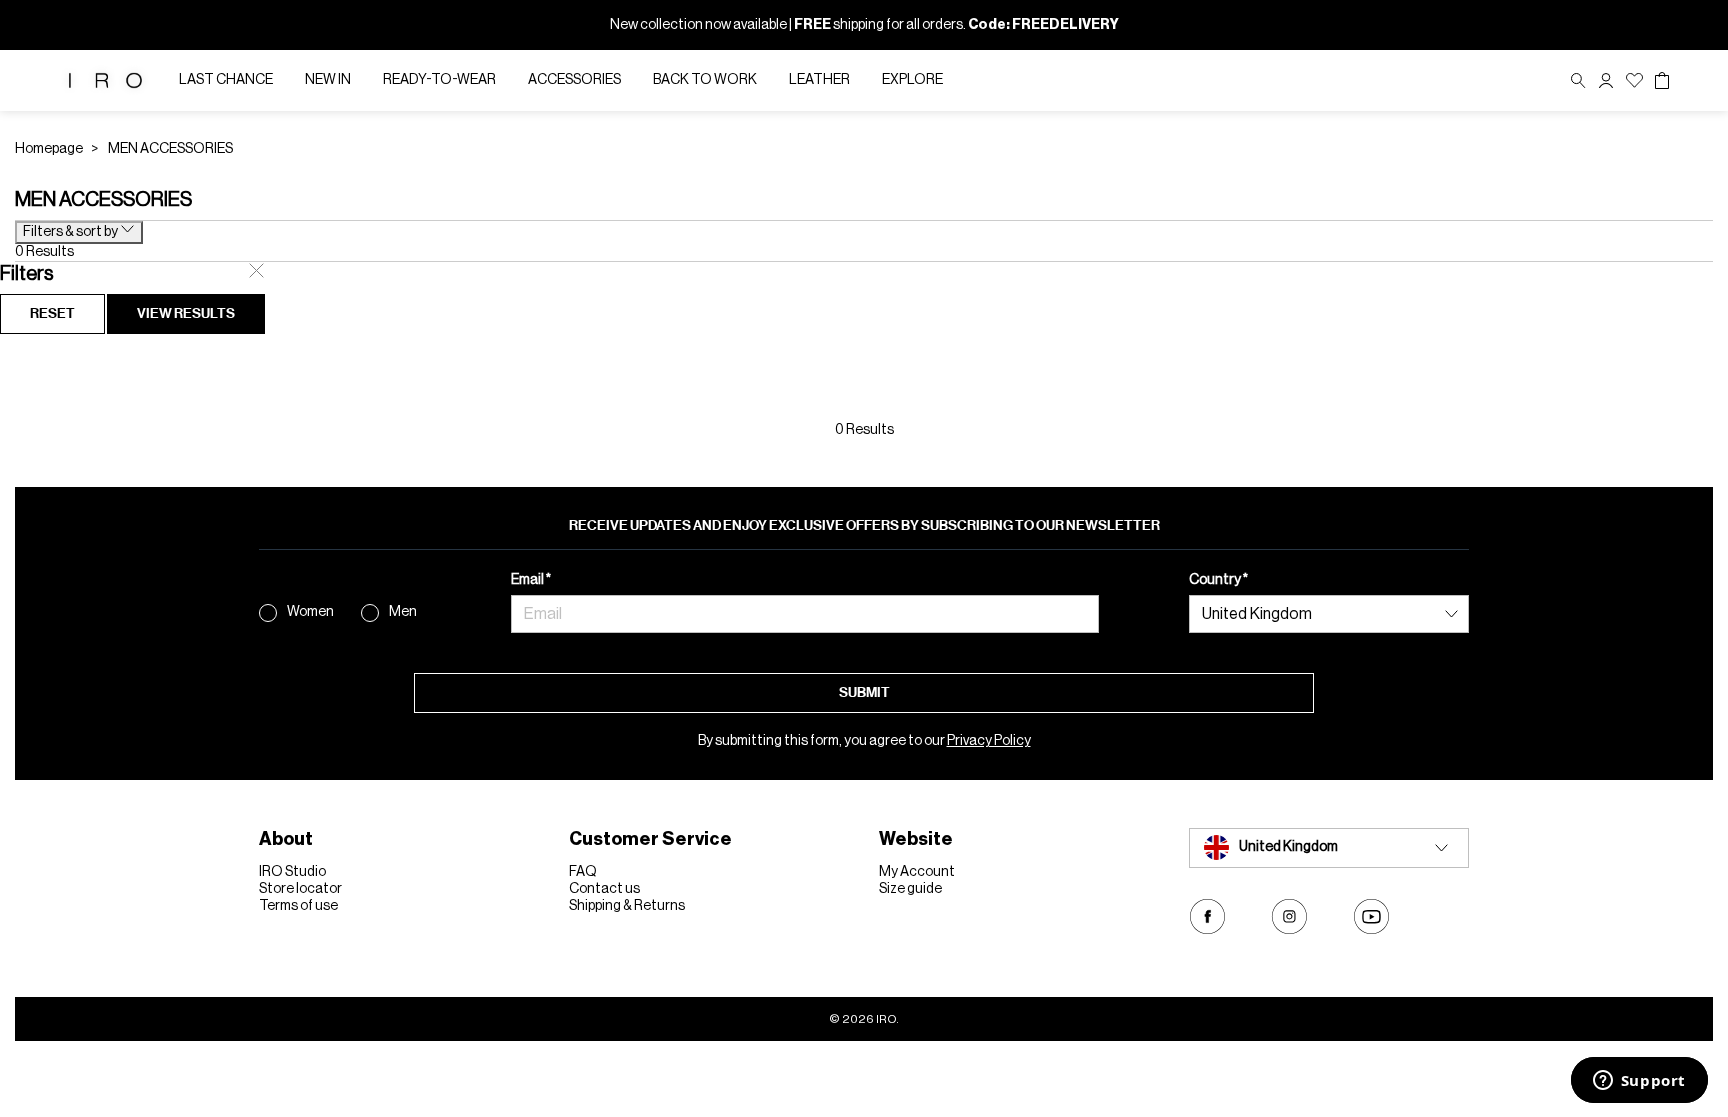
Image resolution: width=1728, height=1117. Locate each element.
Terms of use (298, 906)
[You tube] (1371, 916)
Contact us (604, 889)
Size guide (910, 889)
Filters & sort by (71, 232)
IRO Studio (292, 872)
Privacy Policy (989, 741)
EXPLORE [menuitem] (912, 80)
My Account (917, 872)
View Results (186, 313)
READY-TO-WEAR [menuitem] (439, 80)
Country (1216, 580)
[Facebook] (1207, 916)
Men (403, 612)
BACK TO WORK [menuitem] (705, 80)
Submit (864, 692)
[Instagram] (1289, 916)
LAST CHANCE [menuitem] (226, 80)
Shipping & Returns (627, 906)
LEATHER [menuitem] (819, 80)
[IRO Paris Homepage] (105, 80)
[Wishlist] (1634, 80)
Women (310, 612)
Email (528, 580)
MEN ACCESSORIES (170, 149)
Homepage (49, 149)
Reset (52, 313)
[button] (1606, 80)
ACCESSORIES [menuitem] (574, 80)
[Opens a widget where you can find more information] (1639, 1082)
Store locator (300, 889)
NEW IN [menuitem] (328, 80)
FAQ (583, 872)
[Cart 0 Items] (1662, 81)
